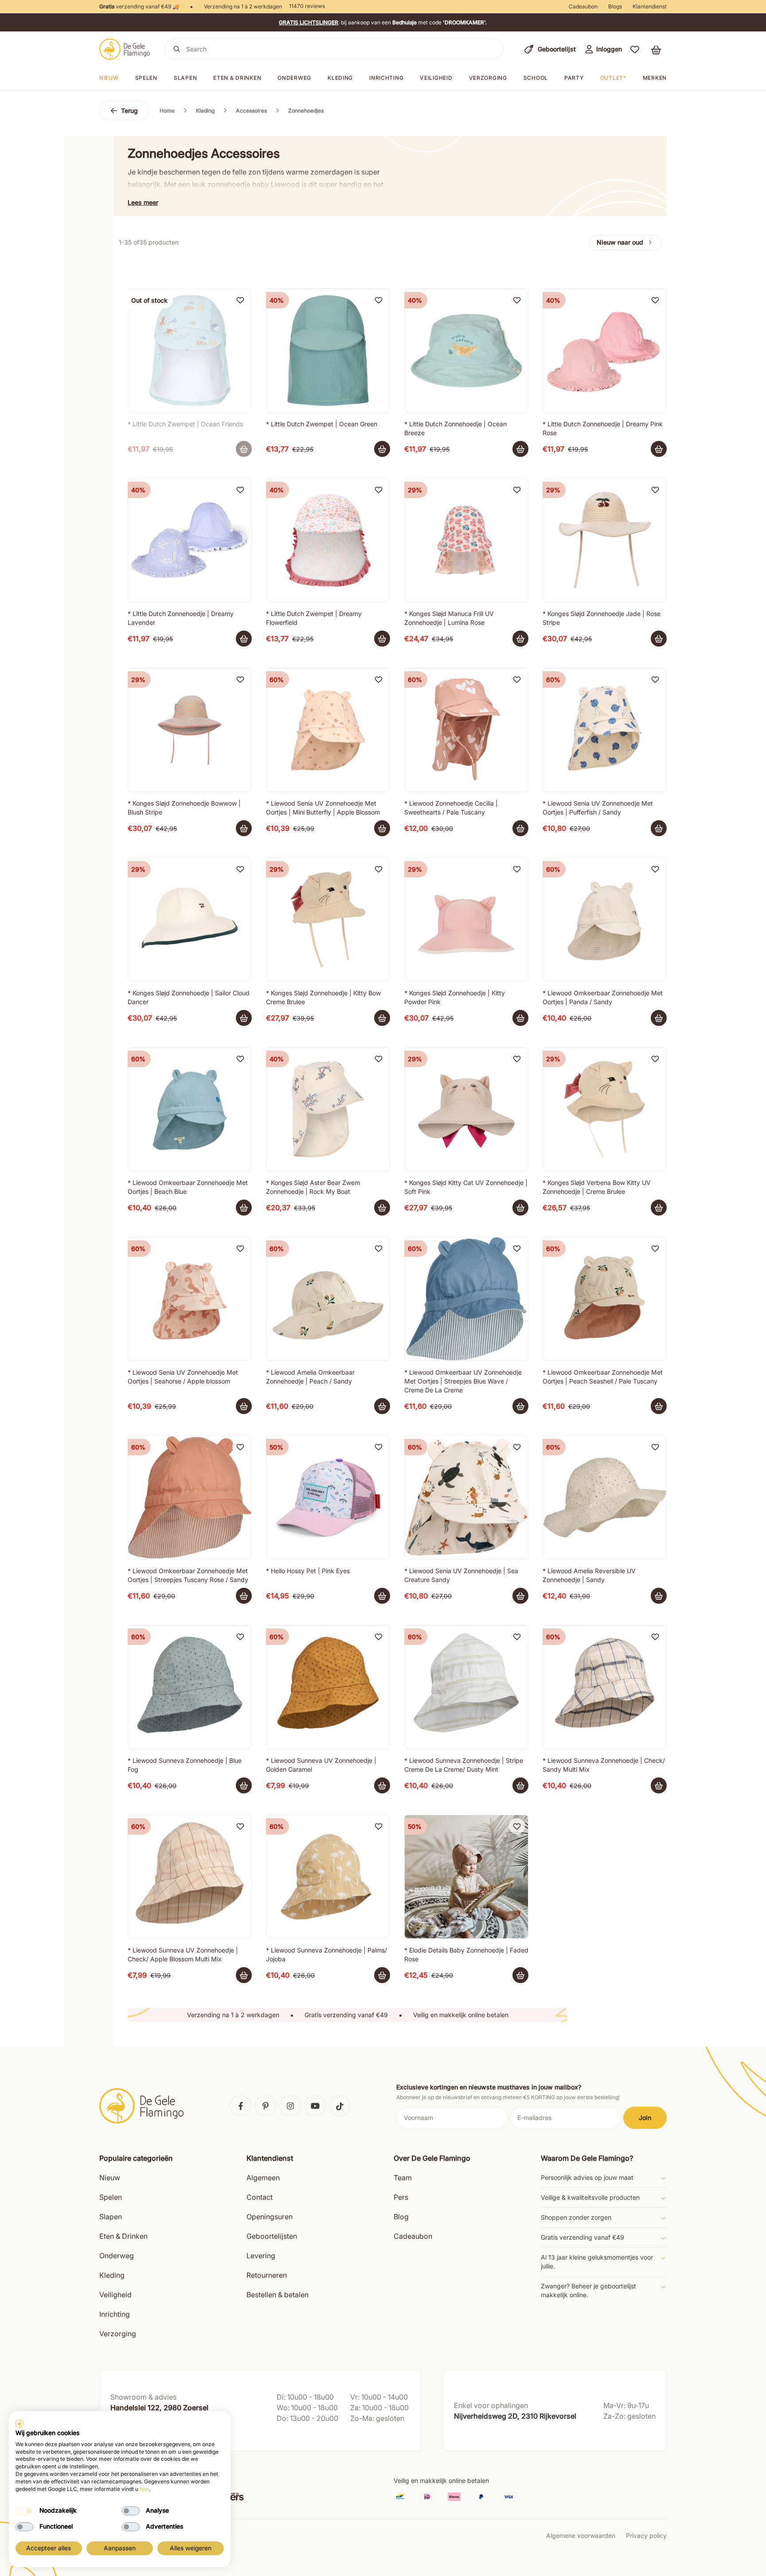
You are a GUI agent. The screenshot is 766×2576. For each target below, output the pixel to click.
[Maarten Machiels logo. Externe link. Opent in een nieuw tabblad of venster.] (20, 2424)
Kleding (340, 78)
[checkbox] (24, 2511)
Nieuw (109, 78)
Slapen (185, 78)
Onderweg (294, 78)
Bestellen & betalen (277, 2295)
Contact (260, 2197)
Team (403, 2178)
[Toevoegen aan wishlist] (240, 300)
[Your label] (244, 449)
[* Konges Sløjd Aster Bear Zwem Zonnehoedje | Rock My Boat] (328, 1109)
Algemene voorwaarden (581, 2535)
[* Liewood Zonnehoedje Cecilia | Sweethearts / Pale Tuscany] (466, 730)
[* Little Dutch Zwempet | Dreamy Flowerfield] (328, 540)
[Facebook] (241, 2106)
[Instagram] (290, 2106)
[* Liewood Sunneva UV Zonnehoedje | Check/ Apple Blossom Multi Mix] (190, 1877)
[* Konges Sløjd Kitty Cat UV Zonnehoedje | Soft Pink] (466, 1109)
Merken (655, 78)
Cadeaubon (583, 6)
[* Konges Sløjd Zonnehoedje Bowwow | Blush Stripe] (190, 730)
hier (144, 2489)
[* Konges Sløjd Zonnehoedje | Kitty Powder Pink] (466, 920)
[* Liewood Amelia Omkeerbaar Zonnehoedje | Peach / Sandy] (328, 1299)
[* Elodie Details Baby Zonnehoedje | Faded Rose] (466, 1877)
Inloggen (609, 49)
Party (574, 78)
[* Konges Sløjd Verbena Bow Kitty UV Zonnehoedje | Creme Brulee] (605, 1109)
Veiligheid (436, 78)
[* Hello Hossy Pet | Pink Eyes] (328, 1497)
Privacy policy (646, 2535)
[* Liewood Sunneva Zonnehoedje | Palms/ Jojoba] (328, 1877)
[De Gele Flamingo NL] (125, 49)
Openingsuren (270, 2217)
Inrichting (386, 78)
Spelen (146, 78)
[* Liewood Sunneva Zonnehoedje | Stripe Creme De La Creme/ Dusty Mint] (466, 1687)
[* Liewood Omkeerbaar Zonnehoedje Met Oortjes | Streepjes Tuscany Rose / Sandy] (190, 1497)
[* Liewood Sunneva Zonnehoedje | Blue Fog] (190, 1687)
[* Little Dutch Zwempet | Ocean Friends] (190, 351)
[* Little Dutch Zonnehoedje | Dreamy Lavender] (190, 540)
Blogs (615, 6)
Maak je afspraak (136, 2435)
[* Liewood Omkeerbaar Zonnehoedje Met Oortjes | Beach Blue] (190, 1109)
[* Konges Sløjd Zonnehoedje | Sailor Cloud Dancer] (190, 920)
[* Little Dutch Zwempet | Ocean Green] (328, 351)
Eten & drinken (237, 78)
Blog (401, 2217)
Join (645, 2118)
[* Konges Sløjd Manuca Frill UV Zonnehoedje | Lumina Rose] (466, 540)
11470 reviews (307, 6)
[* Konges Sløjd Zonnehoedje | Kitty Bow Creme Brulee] (328, 920)
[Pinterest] (266, 2106)
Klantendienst (650, 6)
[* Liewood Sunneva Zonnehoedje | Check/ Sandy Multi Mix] (605, 1687)
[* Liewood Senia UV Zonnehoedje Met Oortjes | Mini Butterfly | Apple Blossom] (328, 730)
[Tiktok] (340, 2106)
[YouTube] (315, 2106)
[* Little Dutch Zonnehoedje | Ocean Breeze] (466, 351)
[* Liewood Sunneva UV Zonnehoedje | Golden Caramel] (328, 1687)
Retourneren (267, 2275)
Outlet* (613, 78)
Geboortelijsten (272, 2236)
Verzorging (488, 78)
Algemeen (263, 2178)
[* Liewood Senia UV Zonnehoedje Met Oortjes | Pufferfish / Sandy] (605, 730)
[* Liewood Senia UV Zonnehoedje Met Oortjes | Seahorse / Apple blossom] (190, 1299)
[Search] (177, 49)
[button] (635, 49)
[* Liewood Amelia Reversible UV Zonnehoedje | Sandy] (605, 1497)
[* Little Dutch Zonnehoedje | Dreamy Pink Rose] (605, 351)
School (536, 78)
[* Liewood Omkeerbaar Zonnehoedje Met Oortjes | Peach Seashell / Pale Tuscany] (605, 1299)
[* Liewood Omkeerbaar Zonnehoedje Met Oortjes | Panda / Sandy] (605, 920)
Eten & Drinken (123, 2236)
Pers (401, 2197)
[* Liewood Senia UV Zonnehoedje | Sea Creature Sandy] (466, 1497)
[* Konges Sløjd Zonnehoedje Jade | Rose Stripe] (605, 540)
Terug (129, 111)
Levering (261, 2256)
